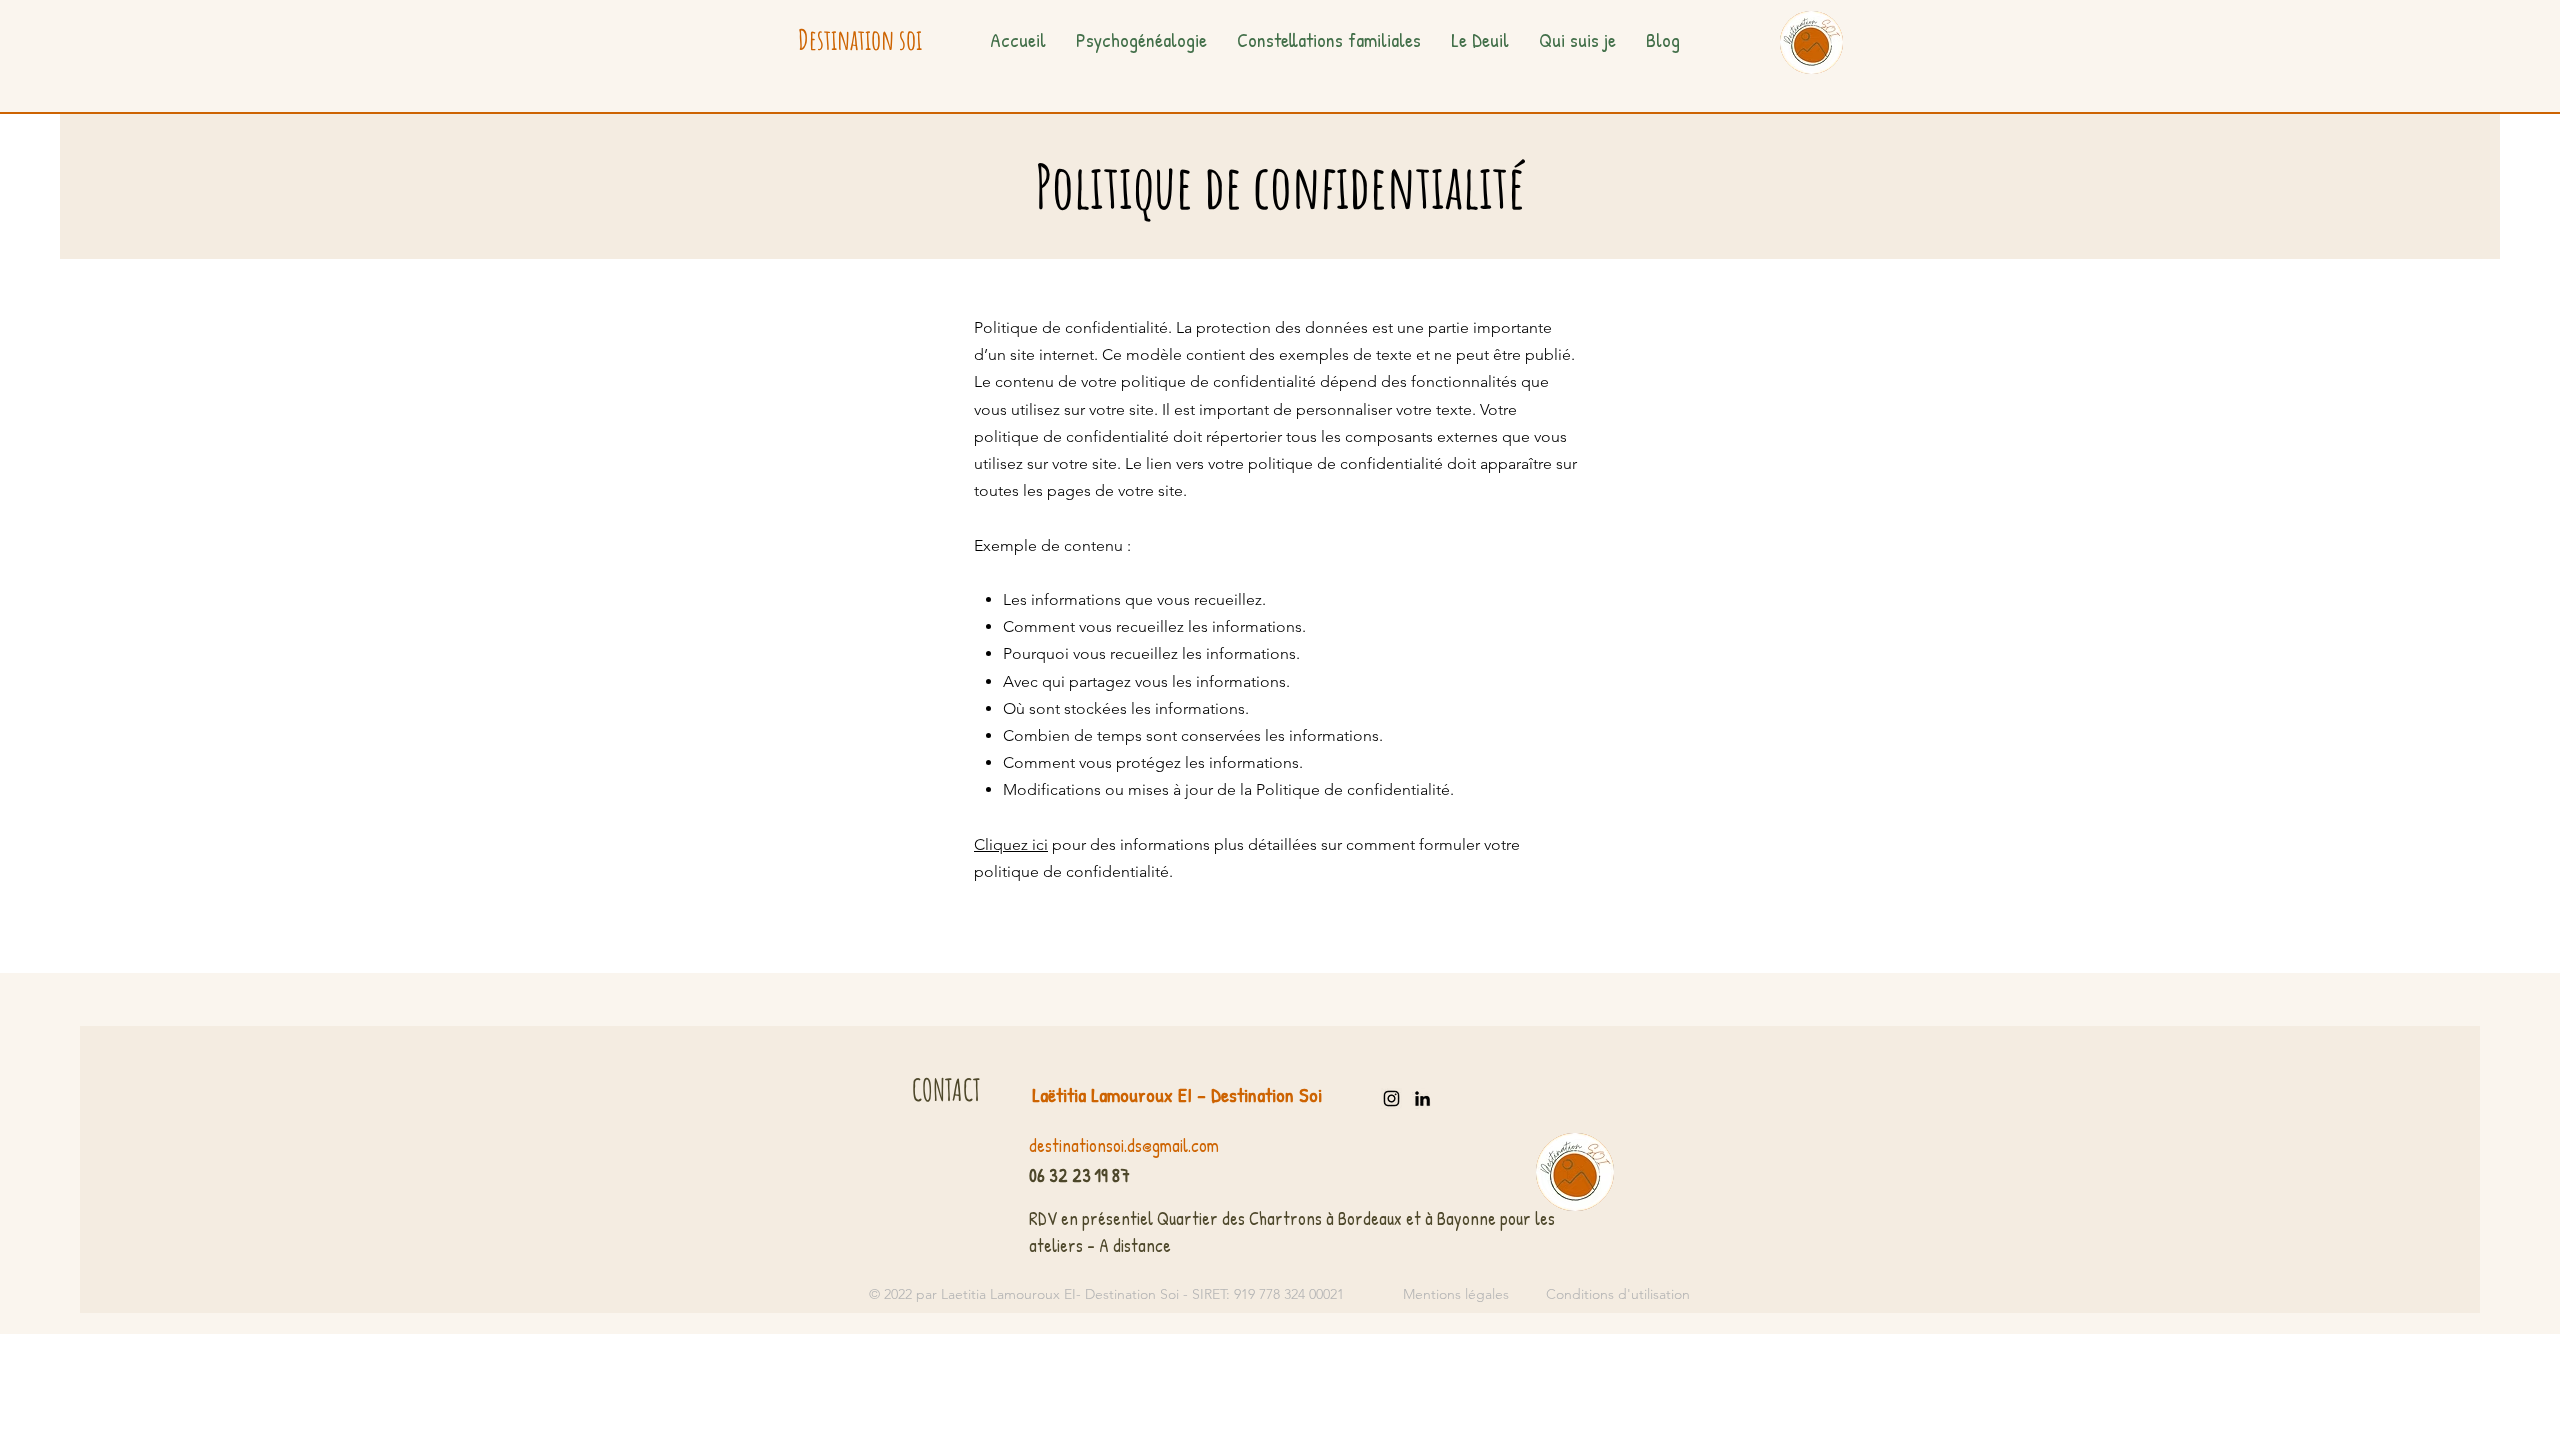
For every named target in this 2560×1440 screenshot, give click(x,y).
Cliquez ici (1011, 844)
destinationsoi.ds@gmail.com (1124, 1145)
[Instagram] (1391, 1098)
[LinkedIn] (1422, 1098)
